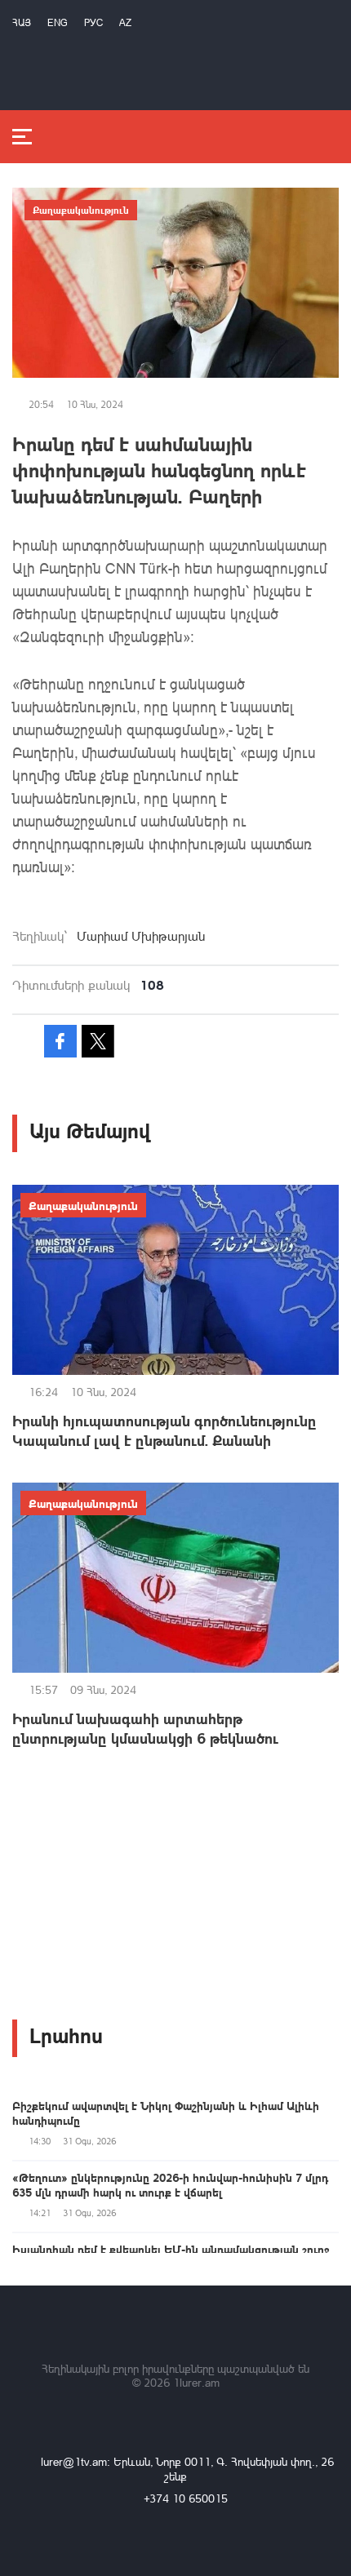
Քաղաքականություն (81, 210)
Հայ (22, 22)
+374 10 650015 (186, 2498)
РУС (93, 22)
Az (125, 22)
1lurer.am (196, 2382)
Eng (58, 22)
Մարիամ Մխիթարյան (141, 936)
